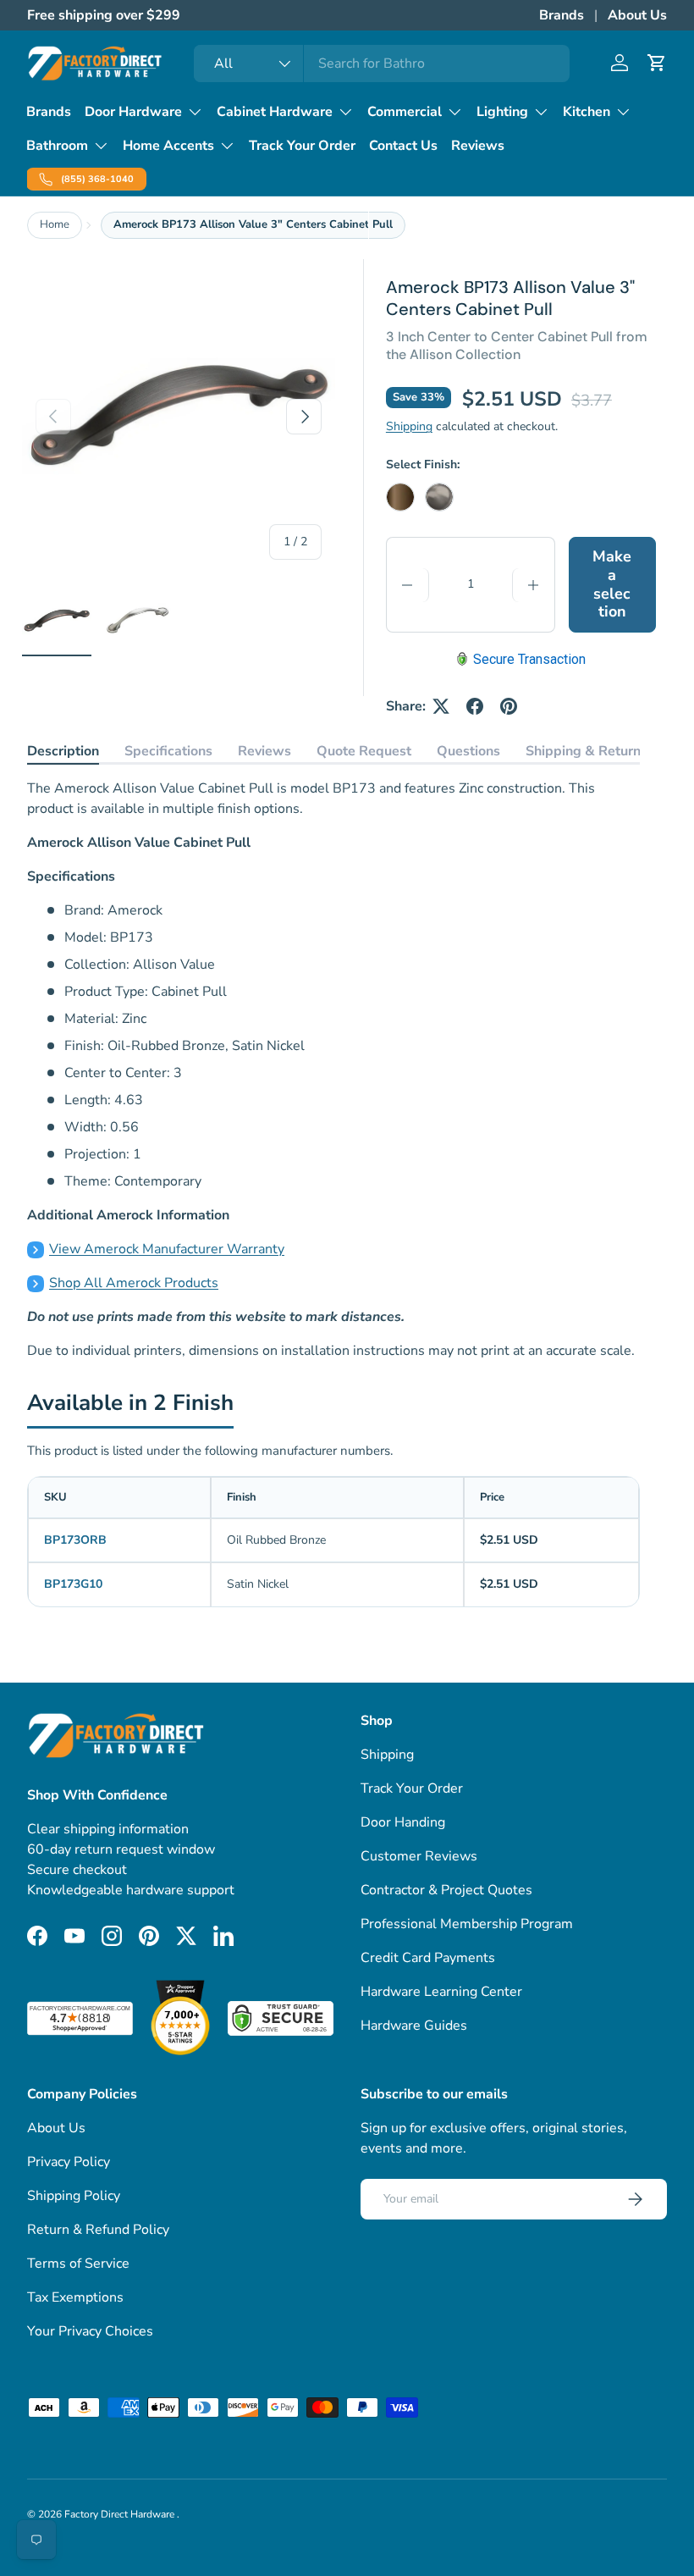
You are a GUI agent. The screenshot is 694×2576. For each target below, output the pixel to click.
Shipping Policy (74, 2196)
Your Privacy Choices (90, 2331)
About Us (637, 15)
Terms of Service (78, 2264)
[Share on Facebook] (475, 706)
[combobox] (382, 64)
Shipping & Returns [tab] (587, 751)
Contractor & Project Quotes (446, 1890)
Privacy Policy (69, 2162)
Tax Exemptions (75, 2297)
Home (55, 224)
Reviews (478, 146)
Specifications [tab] (168, 751)
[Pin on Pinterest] (509, 706)
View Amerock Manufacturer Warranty (167, 1249)
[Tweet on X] (441, 706)
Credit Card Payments (428, 1958)
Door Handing (403, 1822)
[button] (657, 63)
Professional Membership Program (467, 1924)
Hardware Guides (414, 2026)
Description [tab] (63, 751)
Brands (562, 15)
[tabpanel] (333, 1070)
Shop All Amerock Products (134, 1283)
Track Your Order (302, 146)
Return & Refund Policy (98, 2230)
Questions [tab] (468, 751)
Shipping (409, 426)
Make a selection (612, 584)
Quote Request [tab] (364, 751)
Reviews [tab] (264, 751)
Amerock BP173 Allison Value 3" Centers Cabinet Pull (253, 224)
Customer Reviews (419, 1856)
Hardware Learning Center (441, 1992)
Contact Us (403, 146)
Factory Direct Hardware (121, 2514)
